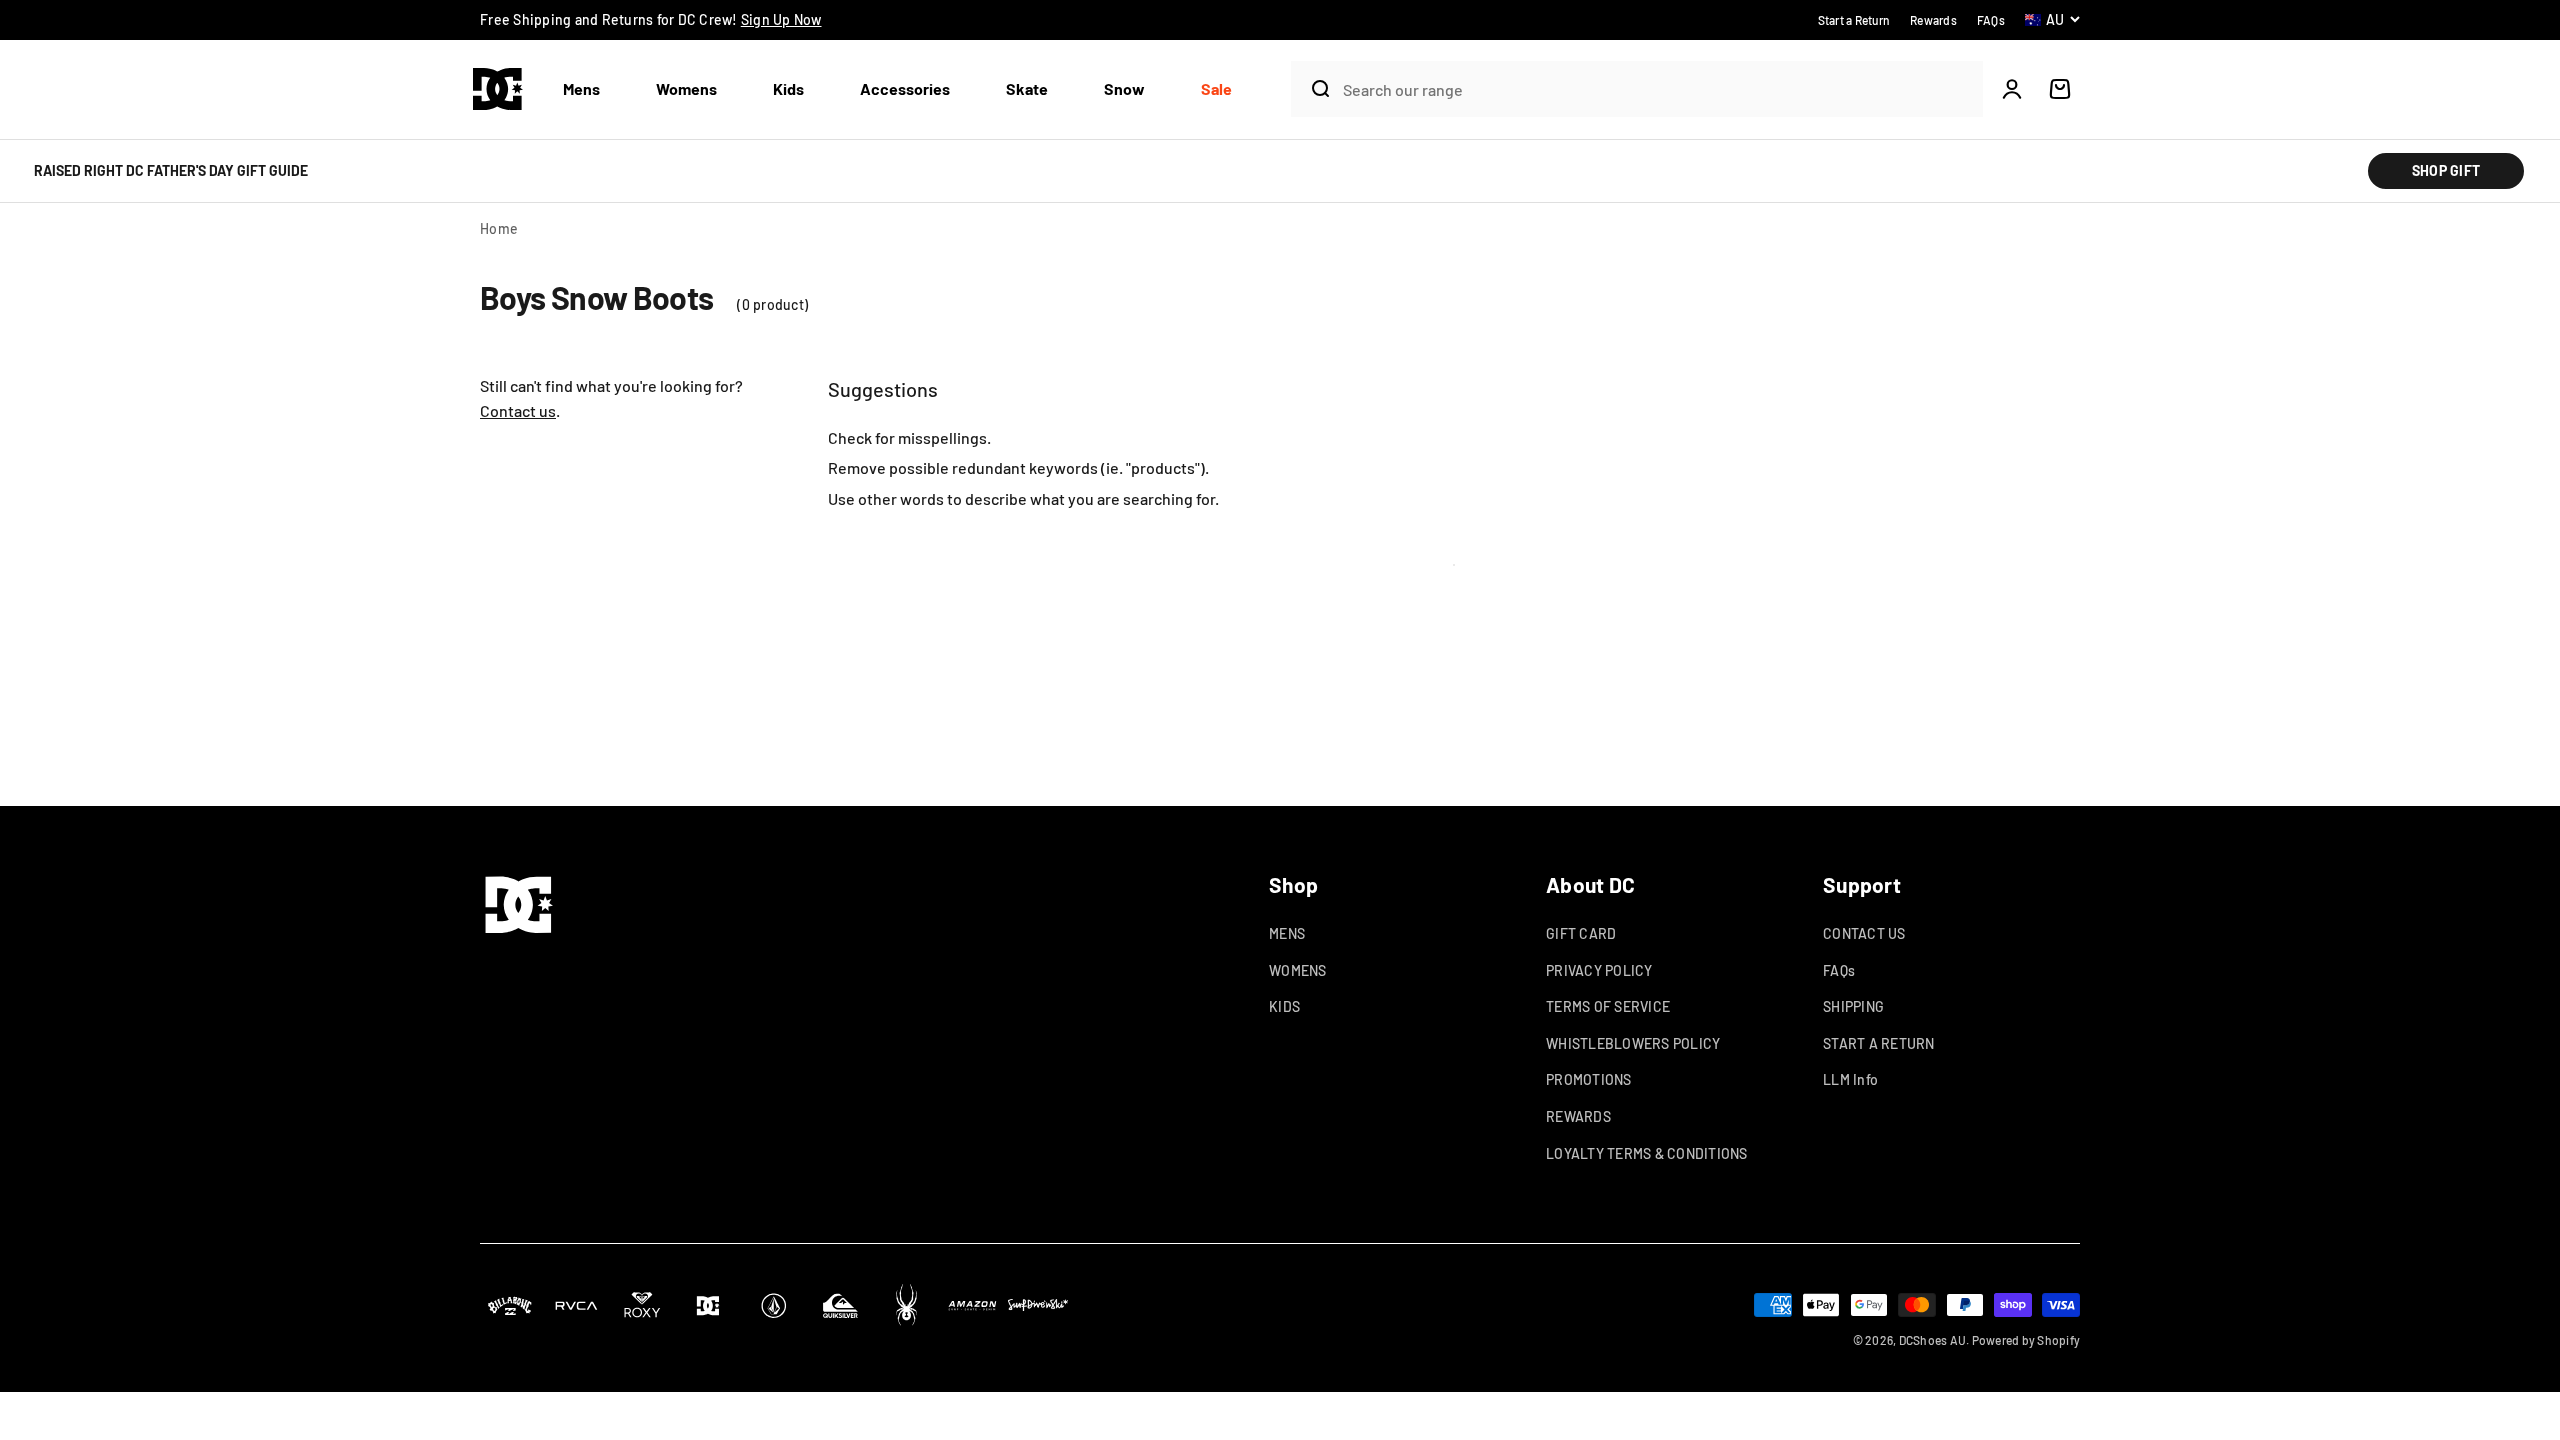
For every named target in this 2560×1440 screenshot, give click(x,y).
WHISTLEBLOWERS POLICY (1633, 1043)
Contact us (518, 410)
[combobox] (1658, 89)
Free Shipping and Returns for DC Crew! (651, 19)
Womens (686, 88)
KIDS (1284, 1006)
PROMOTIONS (1589, 1079)
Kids (788, 88)
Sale (1216, 88)
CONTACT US (1864, 933)
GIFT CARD (1581, 933)
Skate (1027, 88)
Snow (1124, 88)
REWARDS (1578, 1116)
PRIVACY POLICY (1599, 970)
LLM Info (1850, 1079)
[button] (589, 89)
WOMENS (1298, 970)
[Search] (1312, 89)
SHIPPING (1853, 1006)
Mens (581, 88)
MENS (1287, 933)
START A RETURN (1879, 1043)
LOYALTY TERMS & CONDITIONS (1647, 1153)
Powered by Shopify (2026, 1340)
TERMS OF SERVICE (1608, 1006)
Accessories (905, 88)
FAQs (1839, 970)
